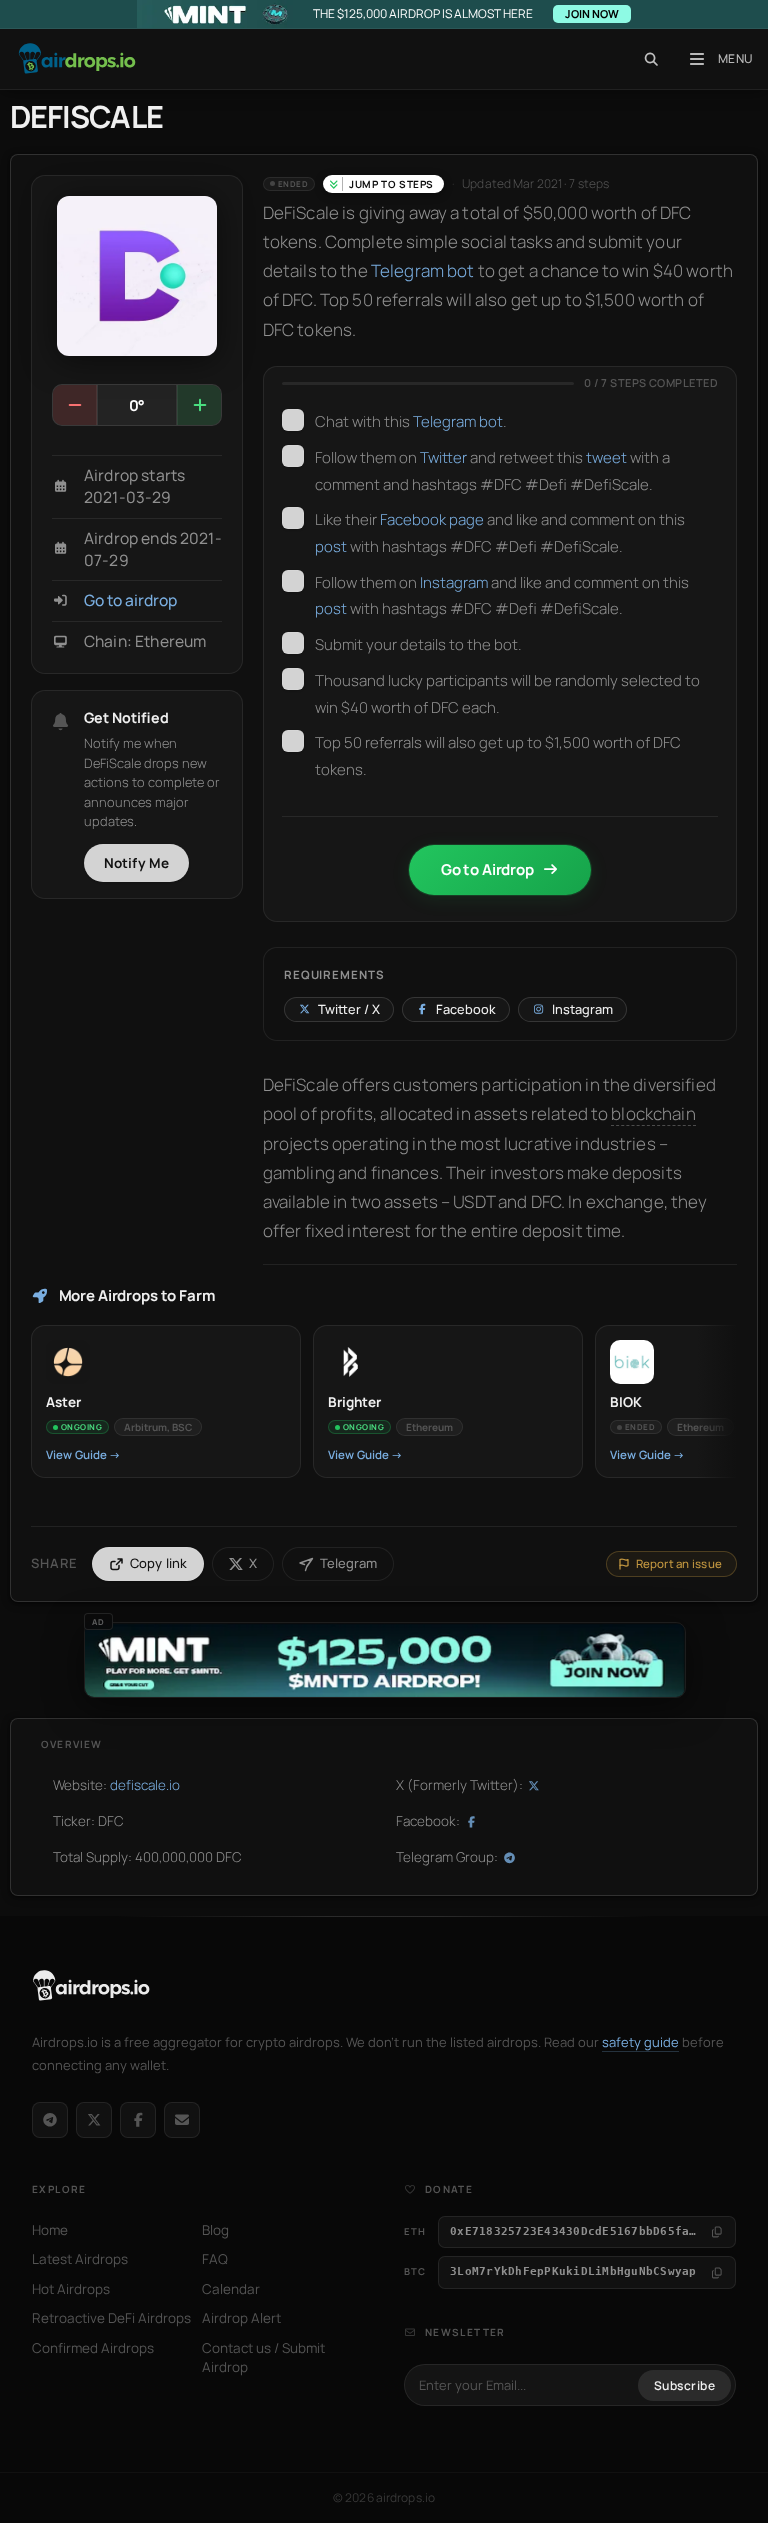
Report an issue (679, 1563)
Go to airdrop (130, 600)
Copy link (159, 1563)
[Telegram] (50, 2120)
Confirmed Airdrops (93, 2348)
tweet (606, 457)
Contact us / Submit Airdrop (263, 2358)
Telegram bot (423, 270)
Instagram (454, 582)
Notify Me (137, 863)
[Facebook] (138, 2120)
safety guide (640, 2042)
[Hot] (199, 405)
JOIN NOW (592, 13)
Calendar (231, 2289)
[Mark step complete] (293, 420)
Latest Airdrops (80, 2259)
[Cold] (75, 405)
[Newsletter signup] (182, 2120)
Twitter (443, 457)
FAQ (215, 2259)
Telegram (348, 1563)
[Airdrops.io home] (91, 1986)
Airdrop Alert (241, 2318)
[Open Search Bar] (651, 59)
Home (50, 2230)
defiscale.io (145, 1785)
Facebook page (432, 519)
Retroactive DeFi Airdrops (111, 2318)
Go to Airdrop (487, 869)
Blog (215, 2230)
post (331, 546)
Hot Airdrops (71, 2289)
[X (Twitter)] (94, 2120)
